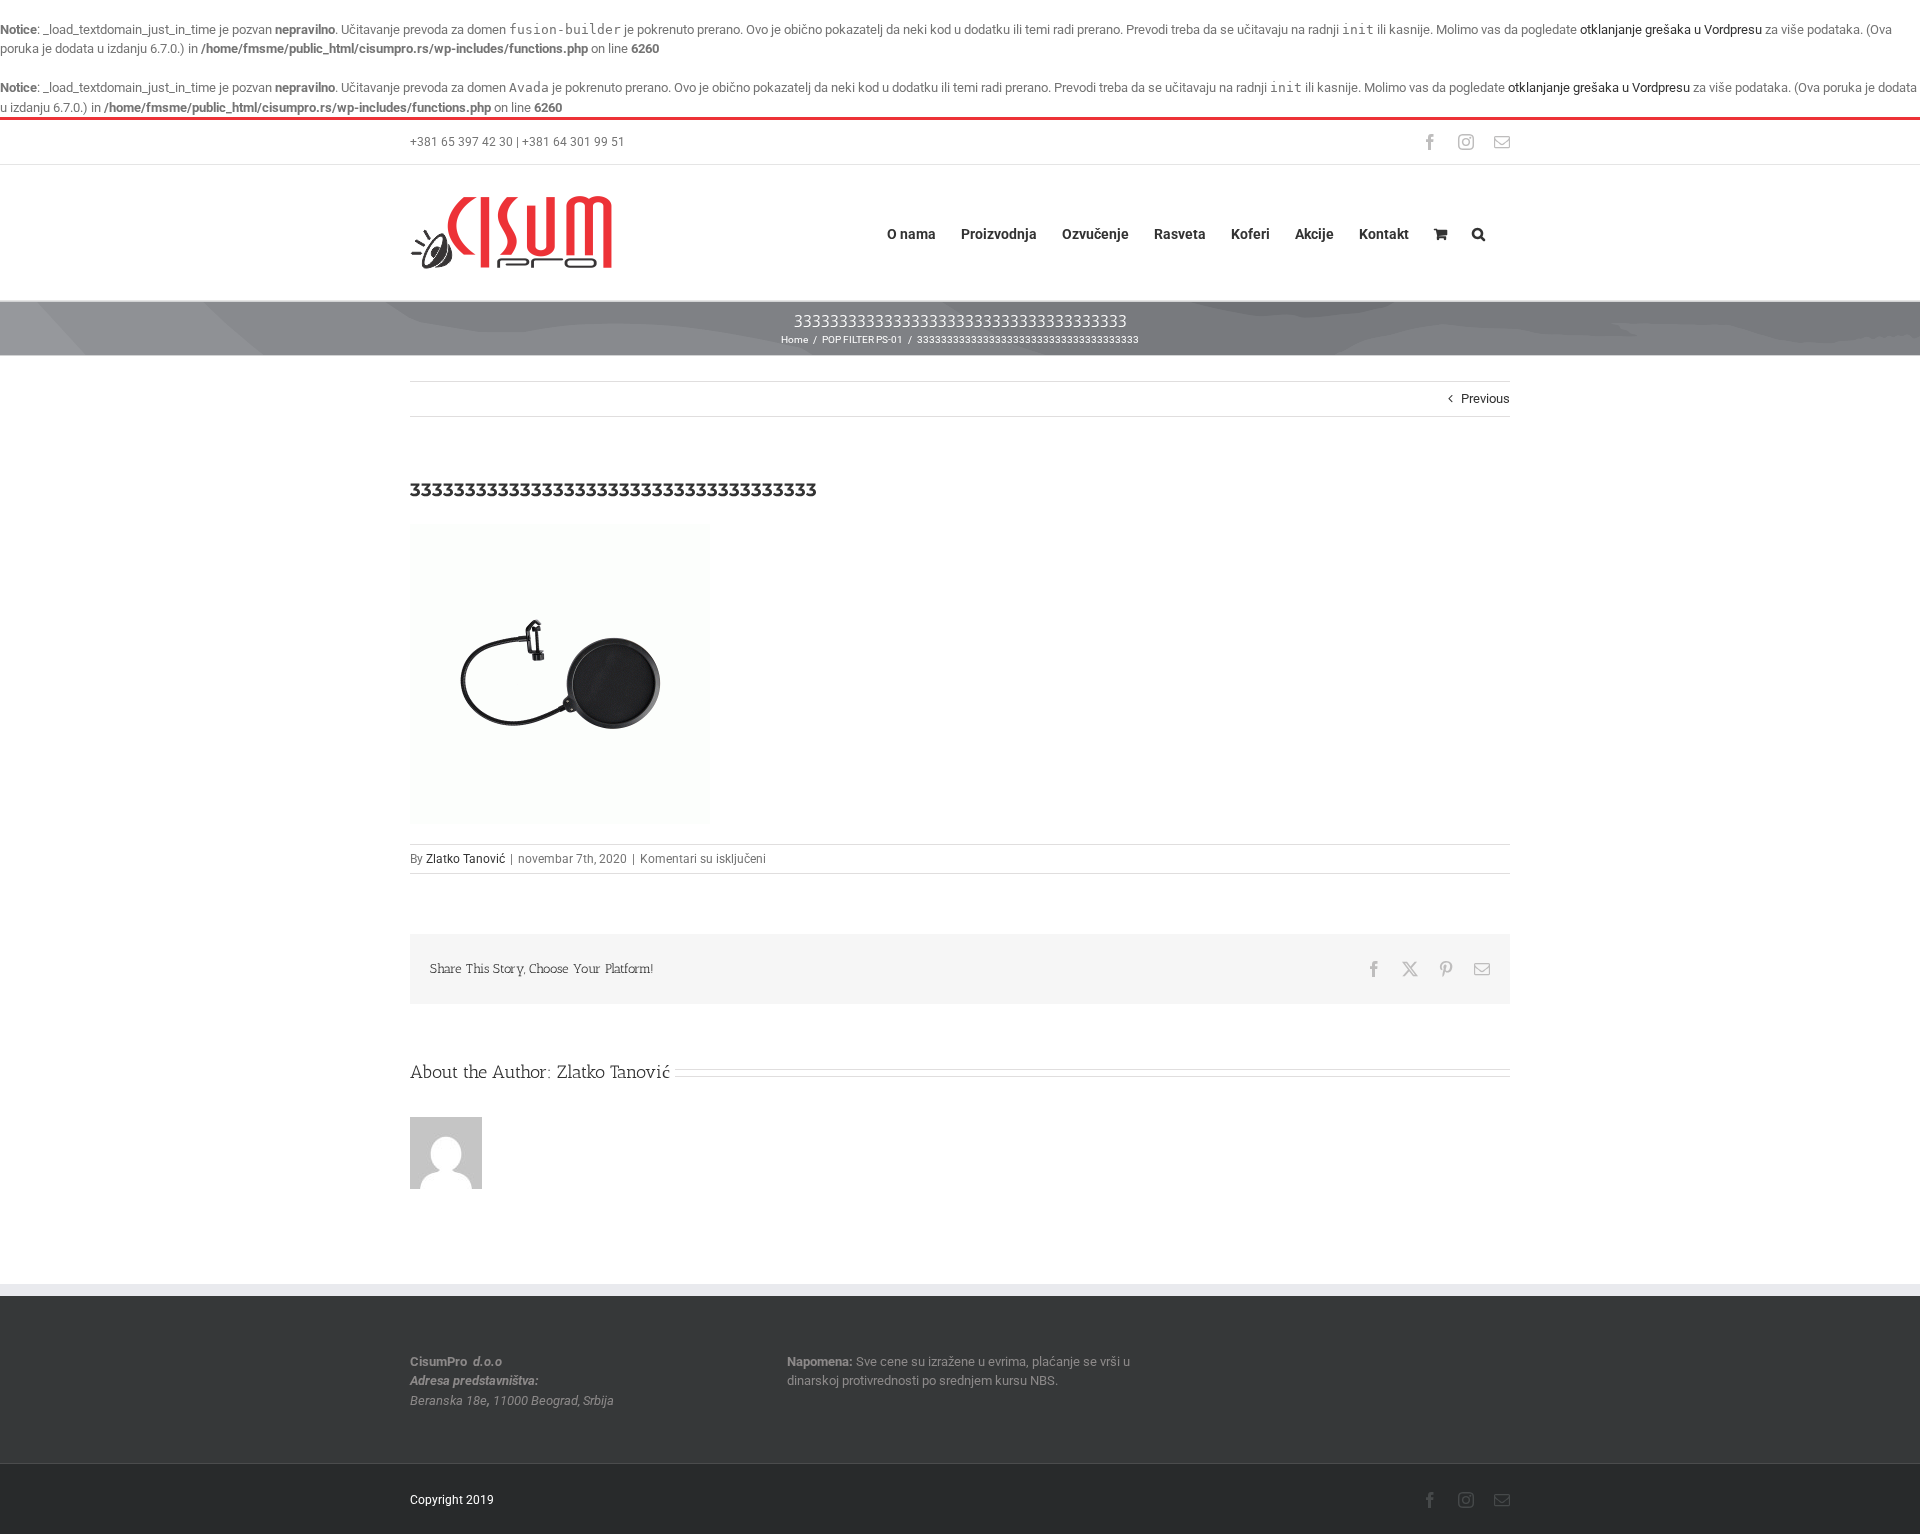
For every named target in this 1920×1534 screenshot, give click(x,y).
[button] (1478, 232)
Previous (1485, 398)
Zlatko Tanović (465, 859)
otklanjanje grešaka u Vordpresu (1671, 29)
